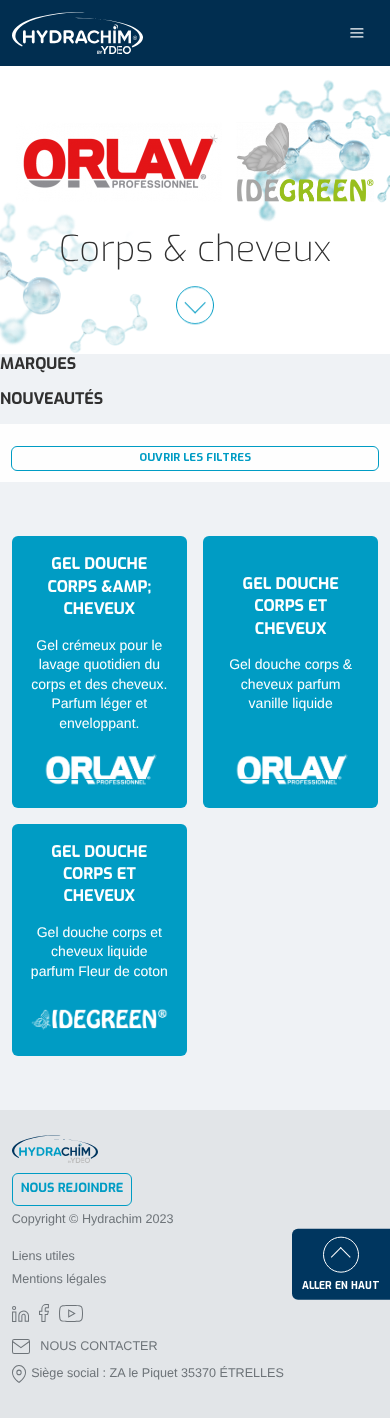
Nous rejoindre (72, 1188)
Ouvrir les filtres (195, 457)
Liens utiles (43, 1256)
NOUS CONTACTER (98, 1346)
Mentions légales (59, 1279)
